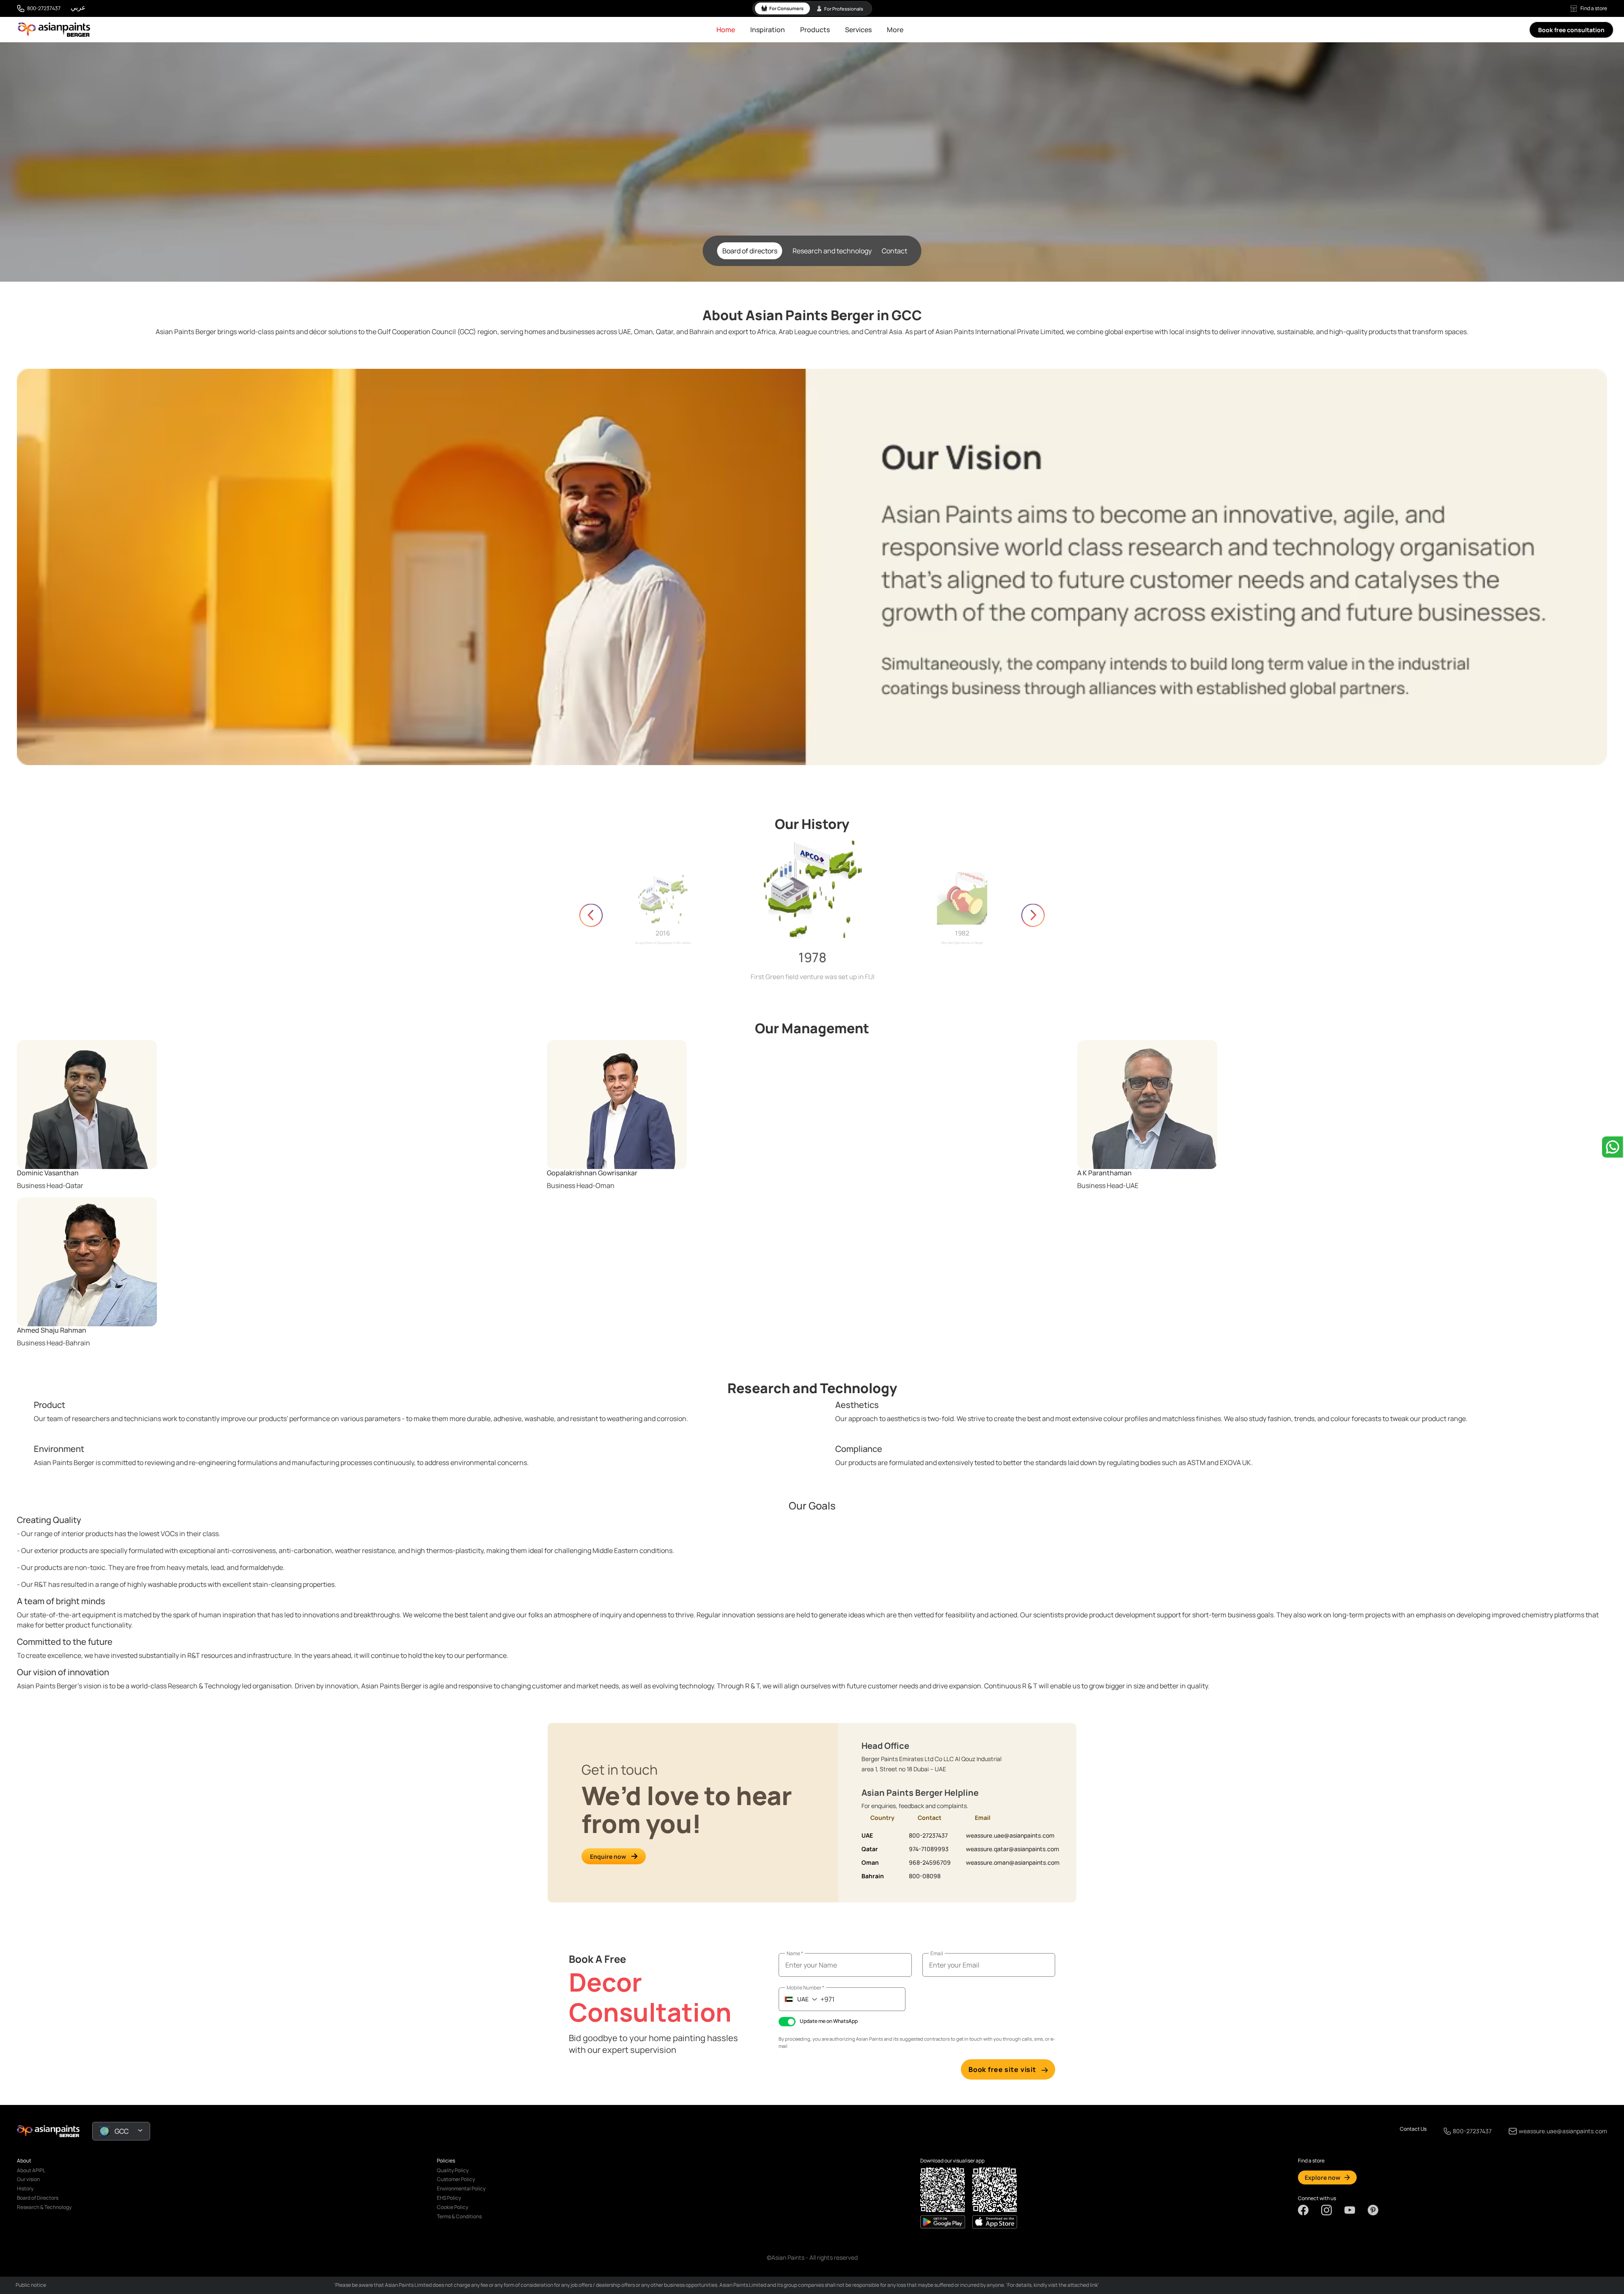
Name (795, 1953)
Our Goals (812, 1506)
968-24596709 (930, 1862)
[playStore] (995, 2222)
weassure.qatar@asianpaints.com (1012, 1849)
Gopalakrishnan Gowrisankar (592, 1173)
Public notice (31, 2285)
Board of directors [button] (750, 251)
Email (937, 1953)
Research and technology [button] (832, 251)
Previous (591, 915)
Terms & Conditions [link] (459, 2216)
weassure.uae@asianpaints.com (1010, 1835)
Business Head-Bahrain (53, 1343)
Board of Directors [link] (38, 2198)
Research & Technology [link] (44, 2207)
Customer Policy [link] (456, 2179)
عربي (78, 7)
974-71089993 (929, 1849)
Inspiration (768, 30)
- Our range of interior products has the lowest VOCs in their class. (119, 1534)
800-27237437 (44, 8)
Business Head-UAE (1108, 1185)
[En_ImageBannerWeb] (812, 567)
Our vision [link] (28, 2179)
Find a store (1594, 8)
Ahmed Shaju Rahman (52, 1330)
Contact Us (1413, 2129)
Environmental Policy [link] (461, 2188)
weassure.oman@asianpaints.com (1013, 1862)
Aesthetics (857, 1405)
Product (49, 1405)
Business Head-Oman (581, 1185)
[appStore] (943, 2222)
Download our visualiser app (952, 2161)
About (24, 2161)
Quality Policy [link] (453, 2170)
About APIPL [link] (31, 2170)
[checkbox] (787, 2022)
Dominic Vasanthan (48, 1173)
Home (726, 30)
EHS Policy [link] (449, 2198)
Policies (446, 2161)
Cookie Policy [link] (453, 2207)
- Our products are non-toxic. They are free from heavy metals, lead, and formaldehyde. (151, 1567)
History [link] (25, 2188)
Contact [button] (894, 251)
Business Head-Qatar (50, 1185)
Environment (59, 1449)
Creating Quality (49, 1520)
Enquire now (608, 1856)
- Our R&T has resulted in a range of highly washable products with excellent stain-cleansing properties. (177, 1584)
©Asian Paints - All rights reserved (812, 2257)
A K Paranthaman (1104, 1173)
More (895, 30)
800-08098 (925, 1876)
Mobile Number (805, 1988)
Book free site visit (1002, 2069)
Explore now (1322, 2177)
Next (1033, 915)
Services (858, 30)
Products (815, 30)
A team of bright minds (61, 1601)
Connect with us (1317, 2198)
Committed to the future (65, 1642)
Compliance (859, 1449)
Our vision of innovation (63, 1672)
